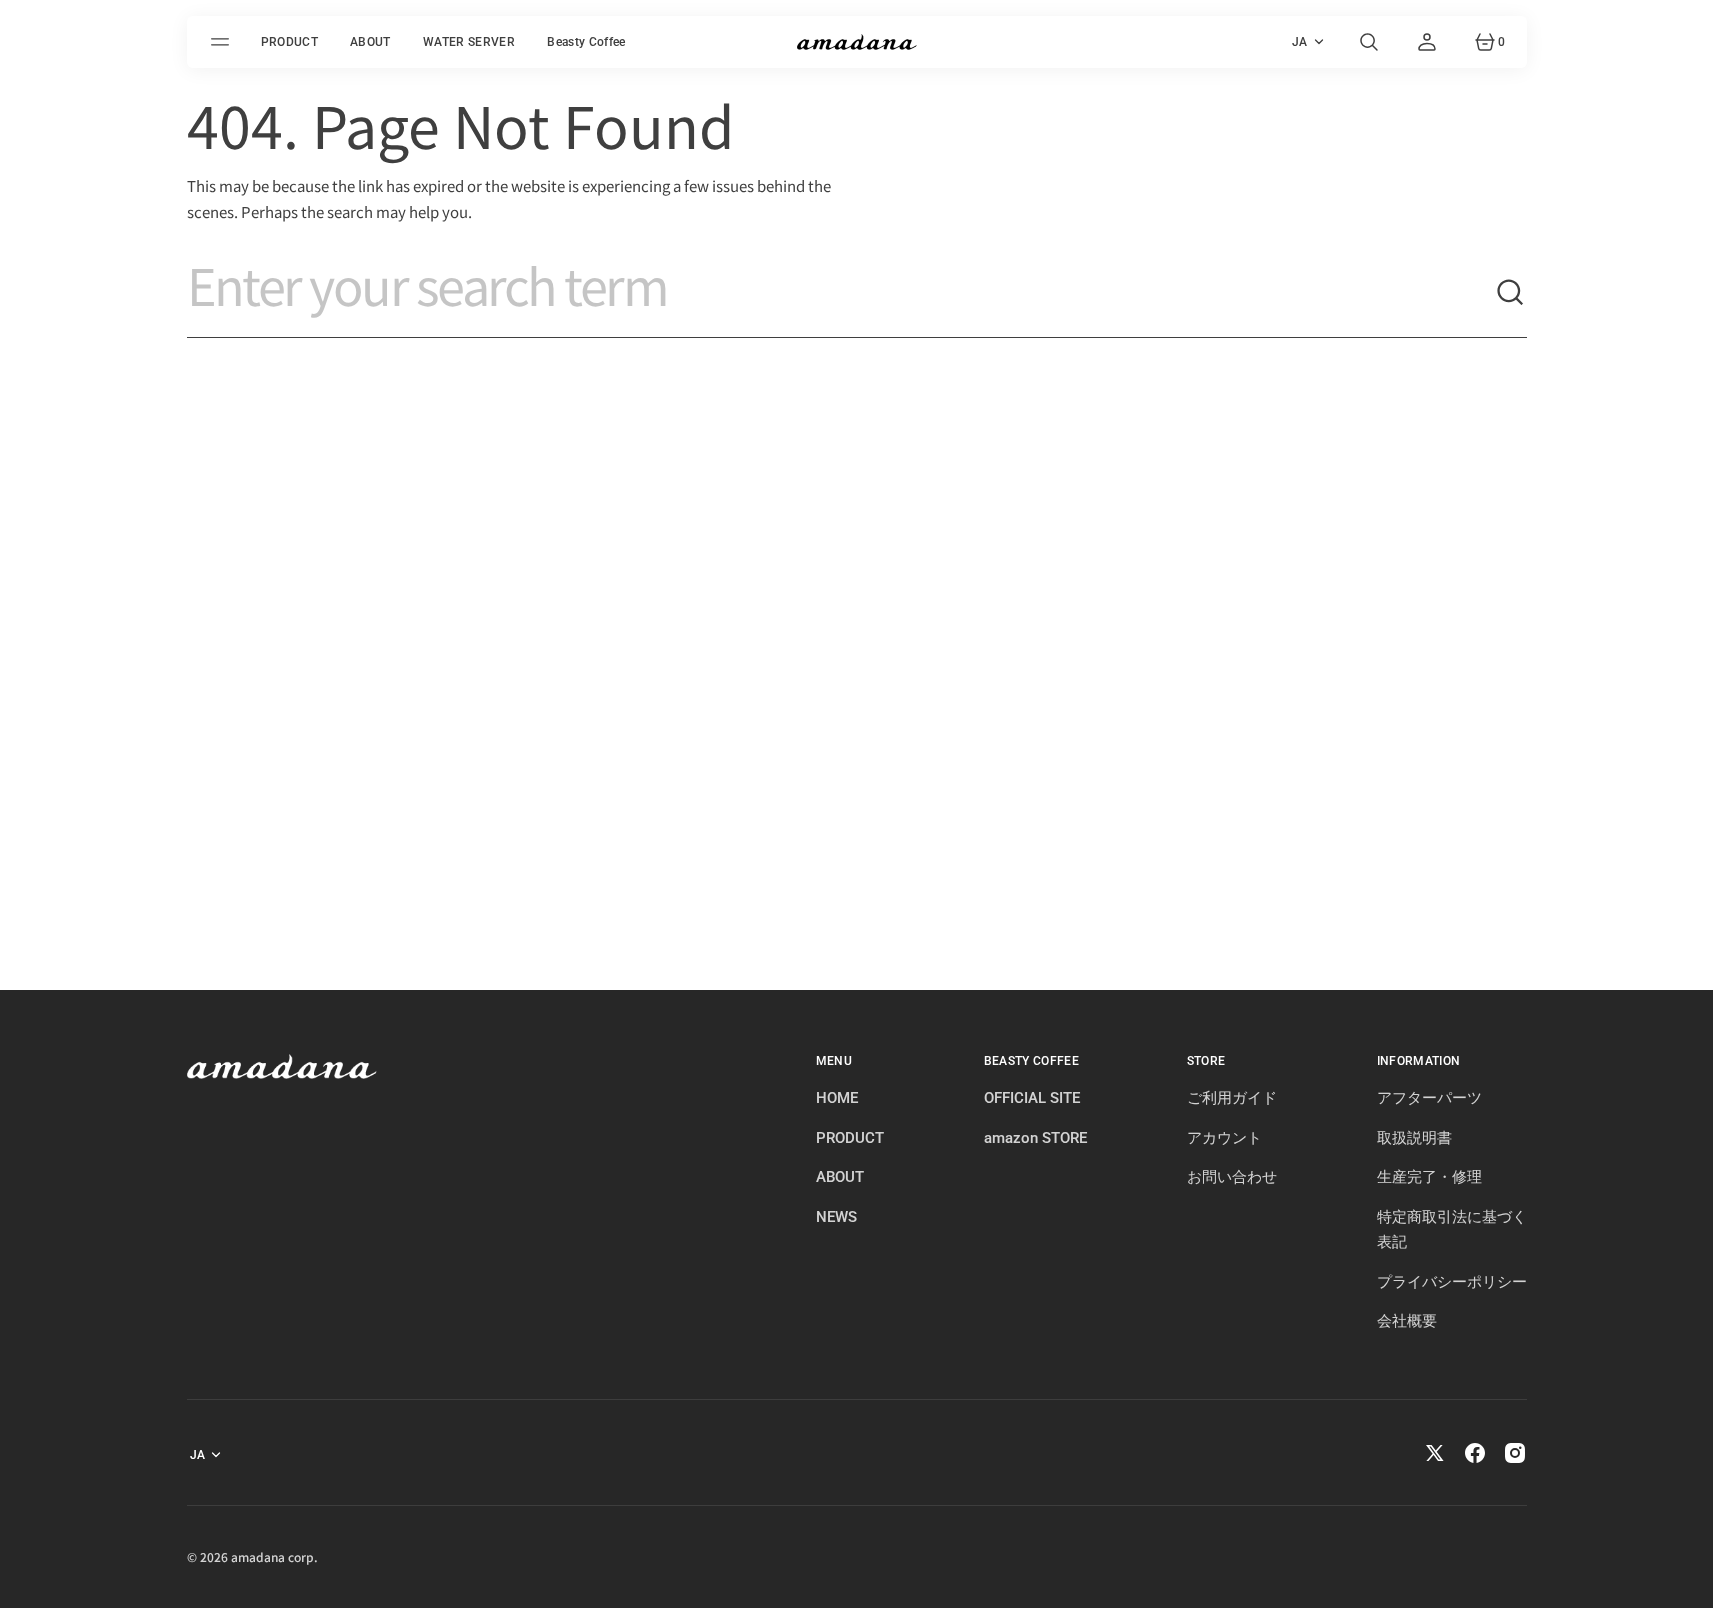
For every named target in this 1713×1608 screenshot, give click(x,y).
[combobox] (841, 292)
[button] (1369, 42)
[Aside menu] (223, 42)
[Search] (1511, 293)
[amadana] (857, 42)
